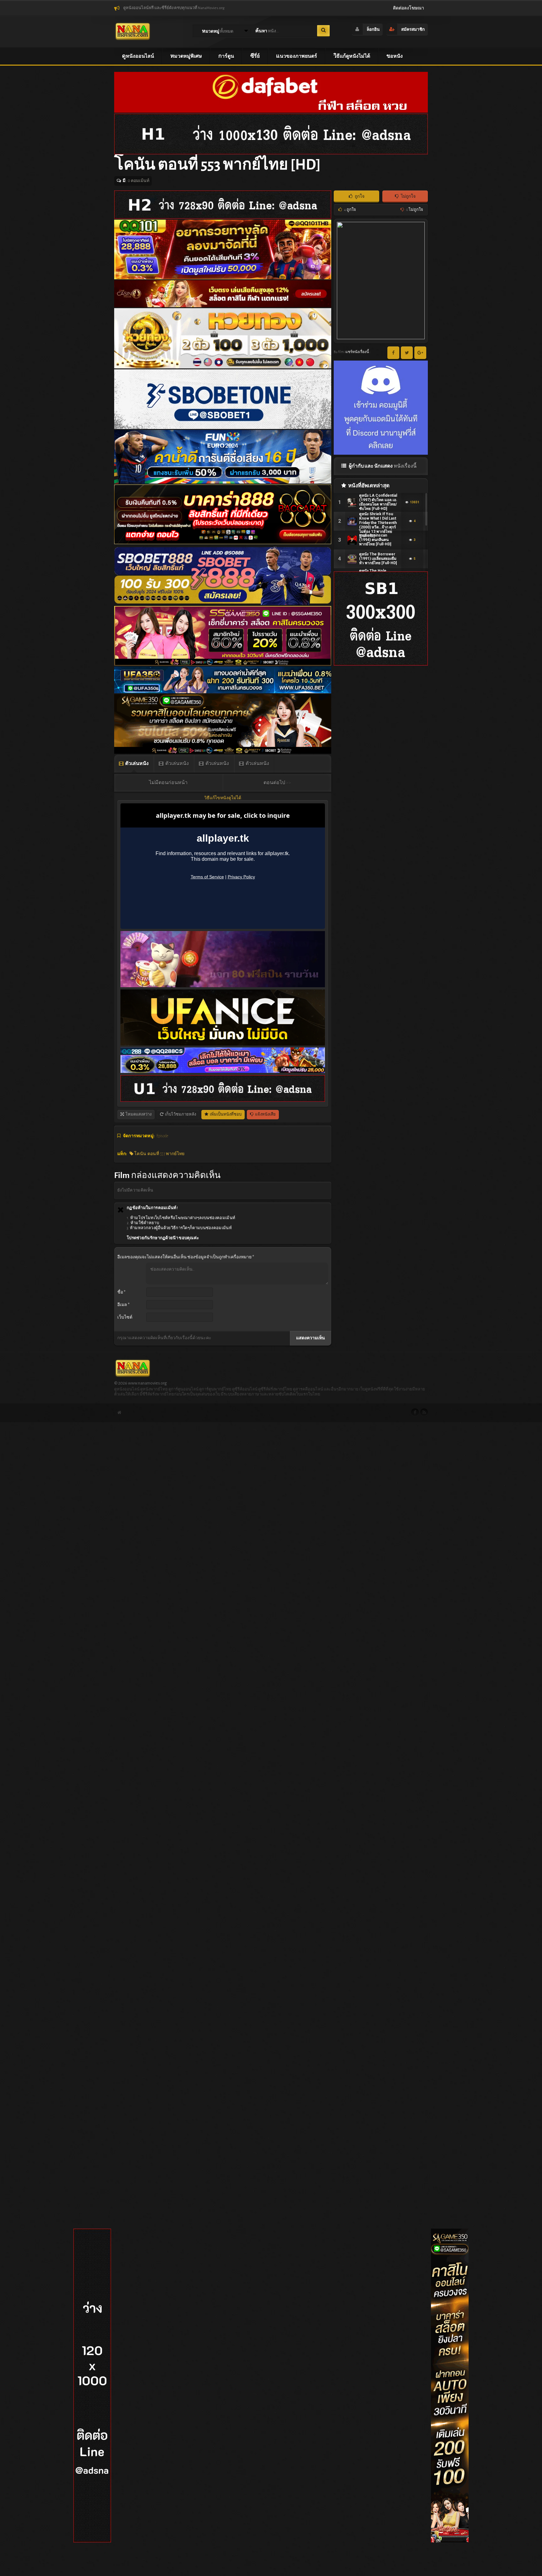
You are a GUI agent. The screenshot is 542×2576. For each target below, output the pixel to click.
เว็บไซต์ (125, 1317)
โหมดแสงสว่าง (138, 1114)
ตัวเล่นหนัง (137, 763)
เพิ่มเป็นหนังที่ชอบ (225, 1114)
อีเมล (123, 1305)
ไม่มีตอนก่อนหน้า (168, 783)
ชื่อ (121, 1292)
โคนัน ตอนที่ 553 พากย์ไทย (159, 1154)
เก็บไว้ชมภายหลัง (180, 1114)
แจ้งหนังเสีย (265, 1114)
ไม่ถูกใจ (408, 196)
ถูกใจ (359, 196)
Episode (162, 1136)
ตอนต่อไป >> (277, 783)
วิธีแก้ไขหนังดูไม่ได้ (223, 798)
